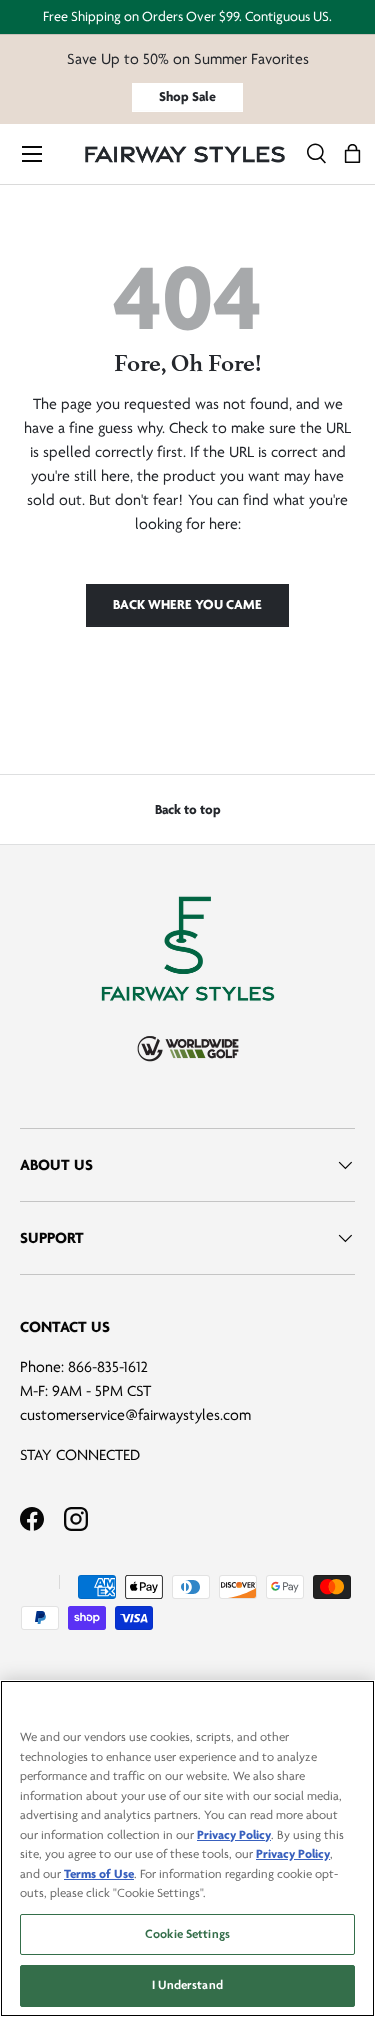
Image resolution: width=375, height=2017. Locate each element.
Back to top (188, 809)
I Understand (187, 1985)
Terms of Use (99, 1874)
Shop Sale (187, 96)
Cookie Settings (187, 1934)
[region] (187, 1848)
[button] (352, 154)
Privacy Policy (234, 1835)
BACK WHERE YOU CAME (187, 604)
